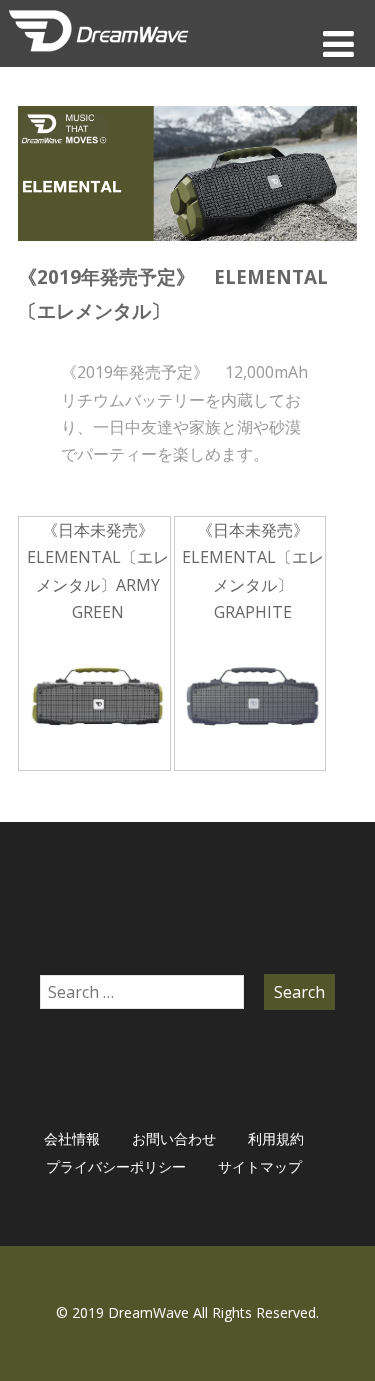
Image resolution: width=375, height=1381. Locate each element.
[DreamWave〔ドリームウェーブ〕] (99, 56)
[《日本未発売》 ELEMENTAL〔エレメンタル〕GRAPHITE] (254, 698)
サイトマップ (260, 1166)
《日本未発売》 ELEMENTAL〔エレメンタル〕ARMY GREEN (98, 571)
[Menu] (338, 43)
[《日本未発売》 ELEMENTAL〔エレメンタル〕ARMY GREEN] (98, 698)
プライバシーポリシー (116, 1166)
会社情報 (72, 1138)
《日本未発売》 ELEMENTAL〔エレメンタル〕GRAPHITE (253, 571)
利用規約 (276, 1138)
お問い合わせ (174, 1138)
